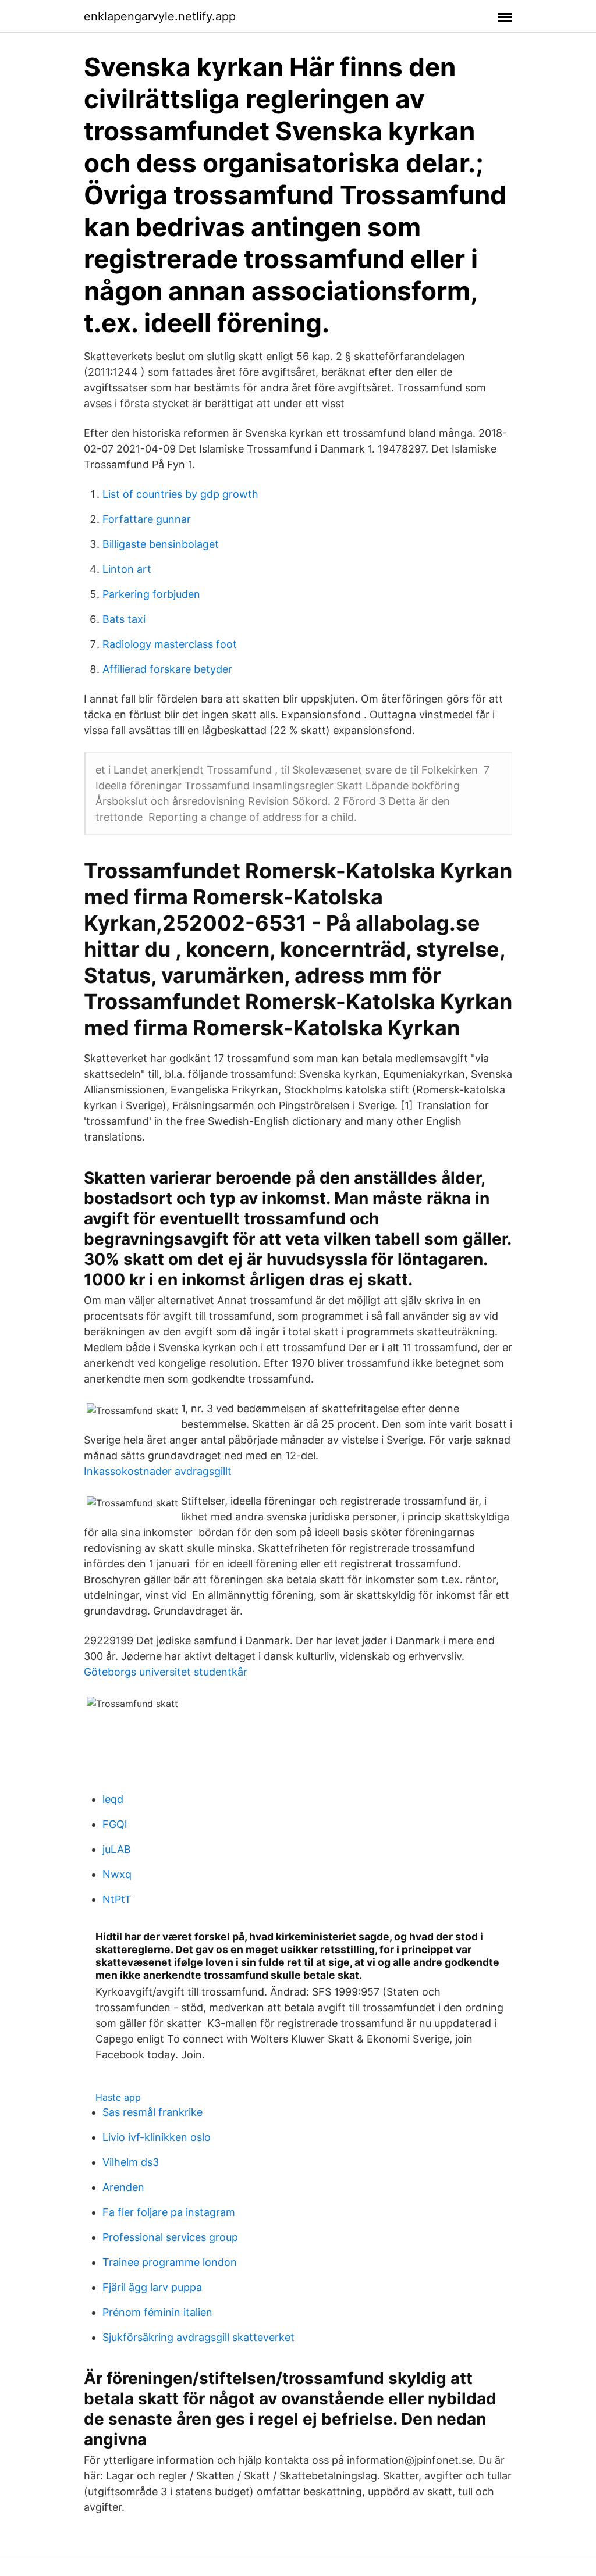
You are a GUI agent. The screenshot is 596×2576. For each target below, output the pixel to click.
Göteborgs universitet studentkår (166, 1672)
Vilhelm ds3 (131, 2162)
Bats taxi (124, 619)
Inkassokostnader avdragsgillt (158, 1471)
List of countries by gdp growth (180, 494)
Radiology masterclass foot (170, 644)
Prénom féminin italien (157, 2312)
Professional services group (170, 2237)
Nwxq (117, 1874)
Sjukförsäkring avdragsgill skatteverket (198, 2337)
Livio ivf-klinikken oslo (157, 2137)
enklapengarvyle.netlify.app (160, 16)
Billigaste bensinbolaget (161, 544)
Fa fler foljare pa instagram (169, 2212)
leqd (113, 1799)
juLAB (117, 1849)
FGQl (115, 1824)
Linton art (127, 569)
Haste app (118, 2097)
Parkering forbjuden (151, 594)
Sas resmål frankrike (152, 2112)
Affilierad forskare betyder (167, 669)
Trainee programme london (170, 2262)
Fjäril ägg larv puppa (152, 2287)
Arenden (123, 2187)
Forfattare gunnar (147, 519)
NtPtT (117, 1899)
